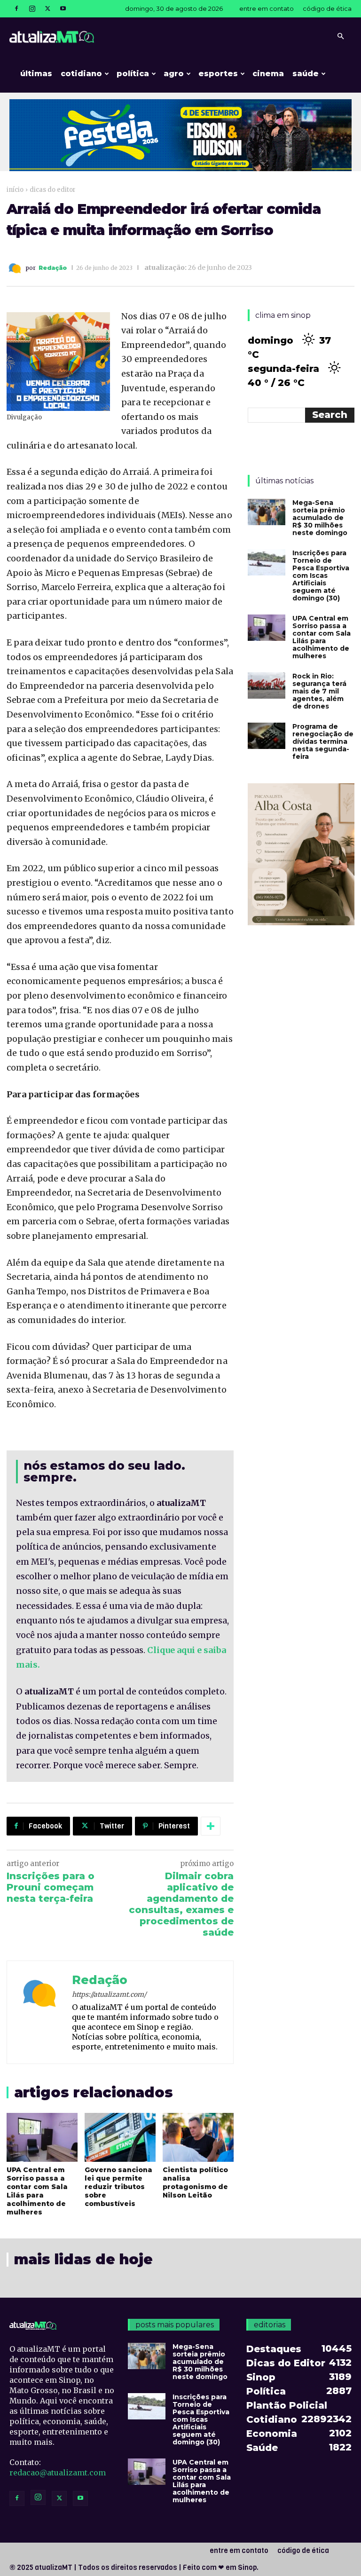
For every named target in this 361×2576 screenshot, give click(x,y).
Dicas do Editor (53, 190)
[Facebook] (16, 8)
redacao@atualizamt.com (58, 2473)
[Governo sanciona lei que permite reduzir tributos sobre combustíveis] (120, 2137)
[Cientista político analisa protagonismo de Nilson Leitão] (198, 2137)
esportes (218, 74)
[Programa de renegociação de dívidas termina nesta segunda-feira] (267, 736)
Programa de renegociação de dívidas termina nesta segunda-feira (323, 741)
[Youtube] (63, 8)
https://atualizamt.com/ (109, 1994)
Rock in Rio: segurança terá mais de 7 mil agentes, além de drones (319, 691)
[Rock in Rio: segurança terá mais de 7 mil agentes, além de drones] (267, 685)
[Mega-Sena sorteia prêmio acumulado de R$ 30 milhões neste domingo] (267, 512)
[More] (211, 1826)
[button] (340, 36)
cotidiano (81, 74)
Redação (53, 268)
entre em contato (267, 8)
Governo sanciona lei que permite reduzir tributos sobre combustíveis (118, 2187)
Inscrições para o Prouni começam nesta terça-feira (51, 1887)
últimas (36, 74)
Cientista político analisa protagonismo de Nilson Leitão (195, 2182)
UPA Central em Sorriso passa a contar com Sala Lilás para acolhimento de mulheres (37, 2191)
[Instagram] (32, 8)
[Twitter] (47, 8)
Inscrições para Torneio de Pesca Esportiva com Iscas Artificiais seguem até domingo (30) (321, 575)
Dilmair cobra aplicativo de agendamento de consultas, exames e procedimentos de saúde (181, 1904)
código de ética (327, 8)
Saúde (306, 74)
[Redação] (16, 268)
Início (15, 190)
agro (174, 74)
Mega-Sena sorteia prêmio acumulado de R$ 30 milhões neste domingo (320, 518)
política (133, 74)
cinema (268, 74)
